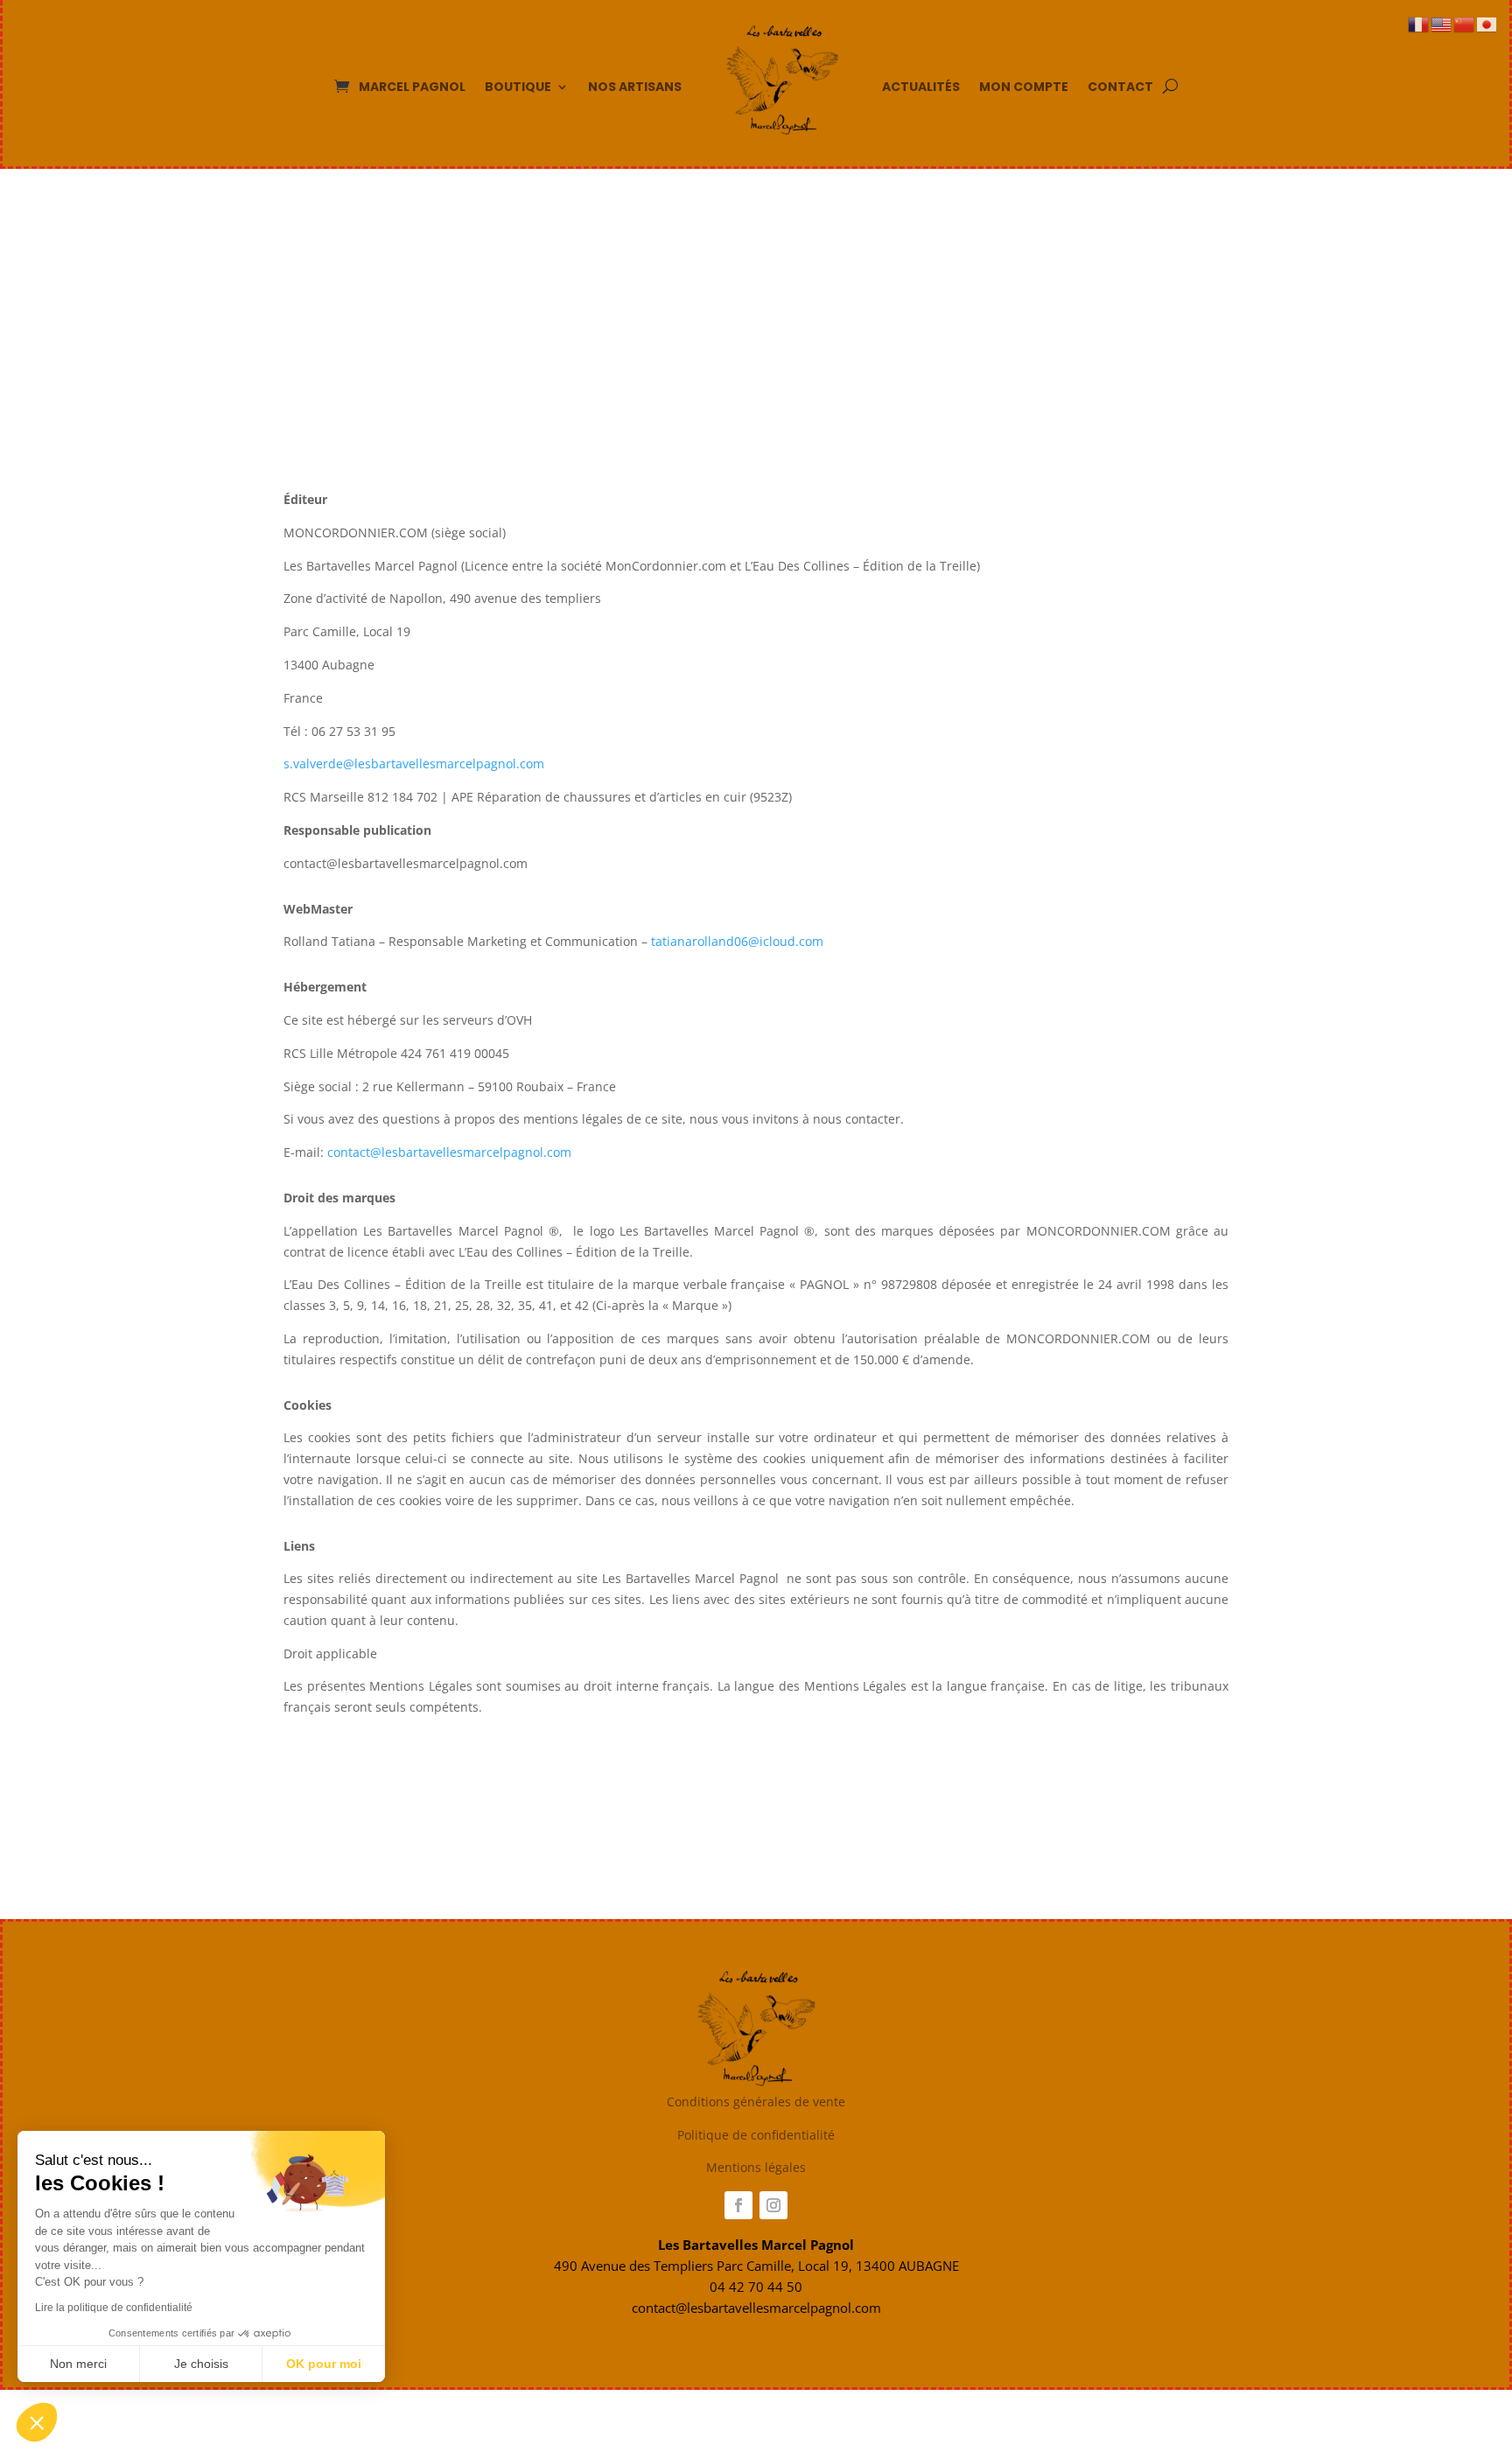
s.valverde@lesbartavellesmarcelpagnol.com (414, 764)
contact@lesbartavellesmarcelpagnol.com (449, 1152)
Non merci (78, 2364)
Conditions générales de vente (756, 2102)
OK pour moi (324, 2364)
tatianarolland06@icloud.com (739, 941)
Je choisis (201, 2364)
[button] (37, 2422)
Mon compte (1024, 87)
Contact (1120, 87)
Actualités (921, 87)
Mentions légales (756, 2167)
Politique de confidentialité (756, 2135)
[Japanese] (1487, 23)
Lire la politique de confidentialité (114, 2308)
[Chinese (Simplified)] (1465, 23)
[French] (1419, 23)
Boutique (518, 87)
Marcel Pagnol (412, 87)
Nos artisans (635, 87)
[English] (1442, 23)
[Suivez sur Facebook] (738, 2205)
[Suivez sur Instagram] (773, 2205)
